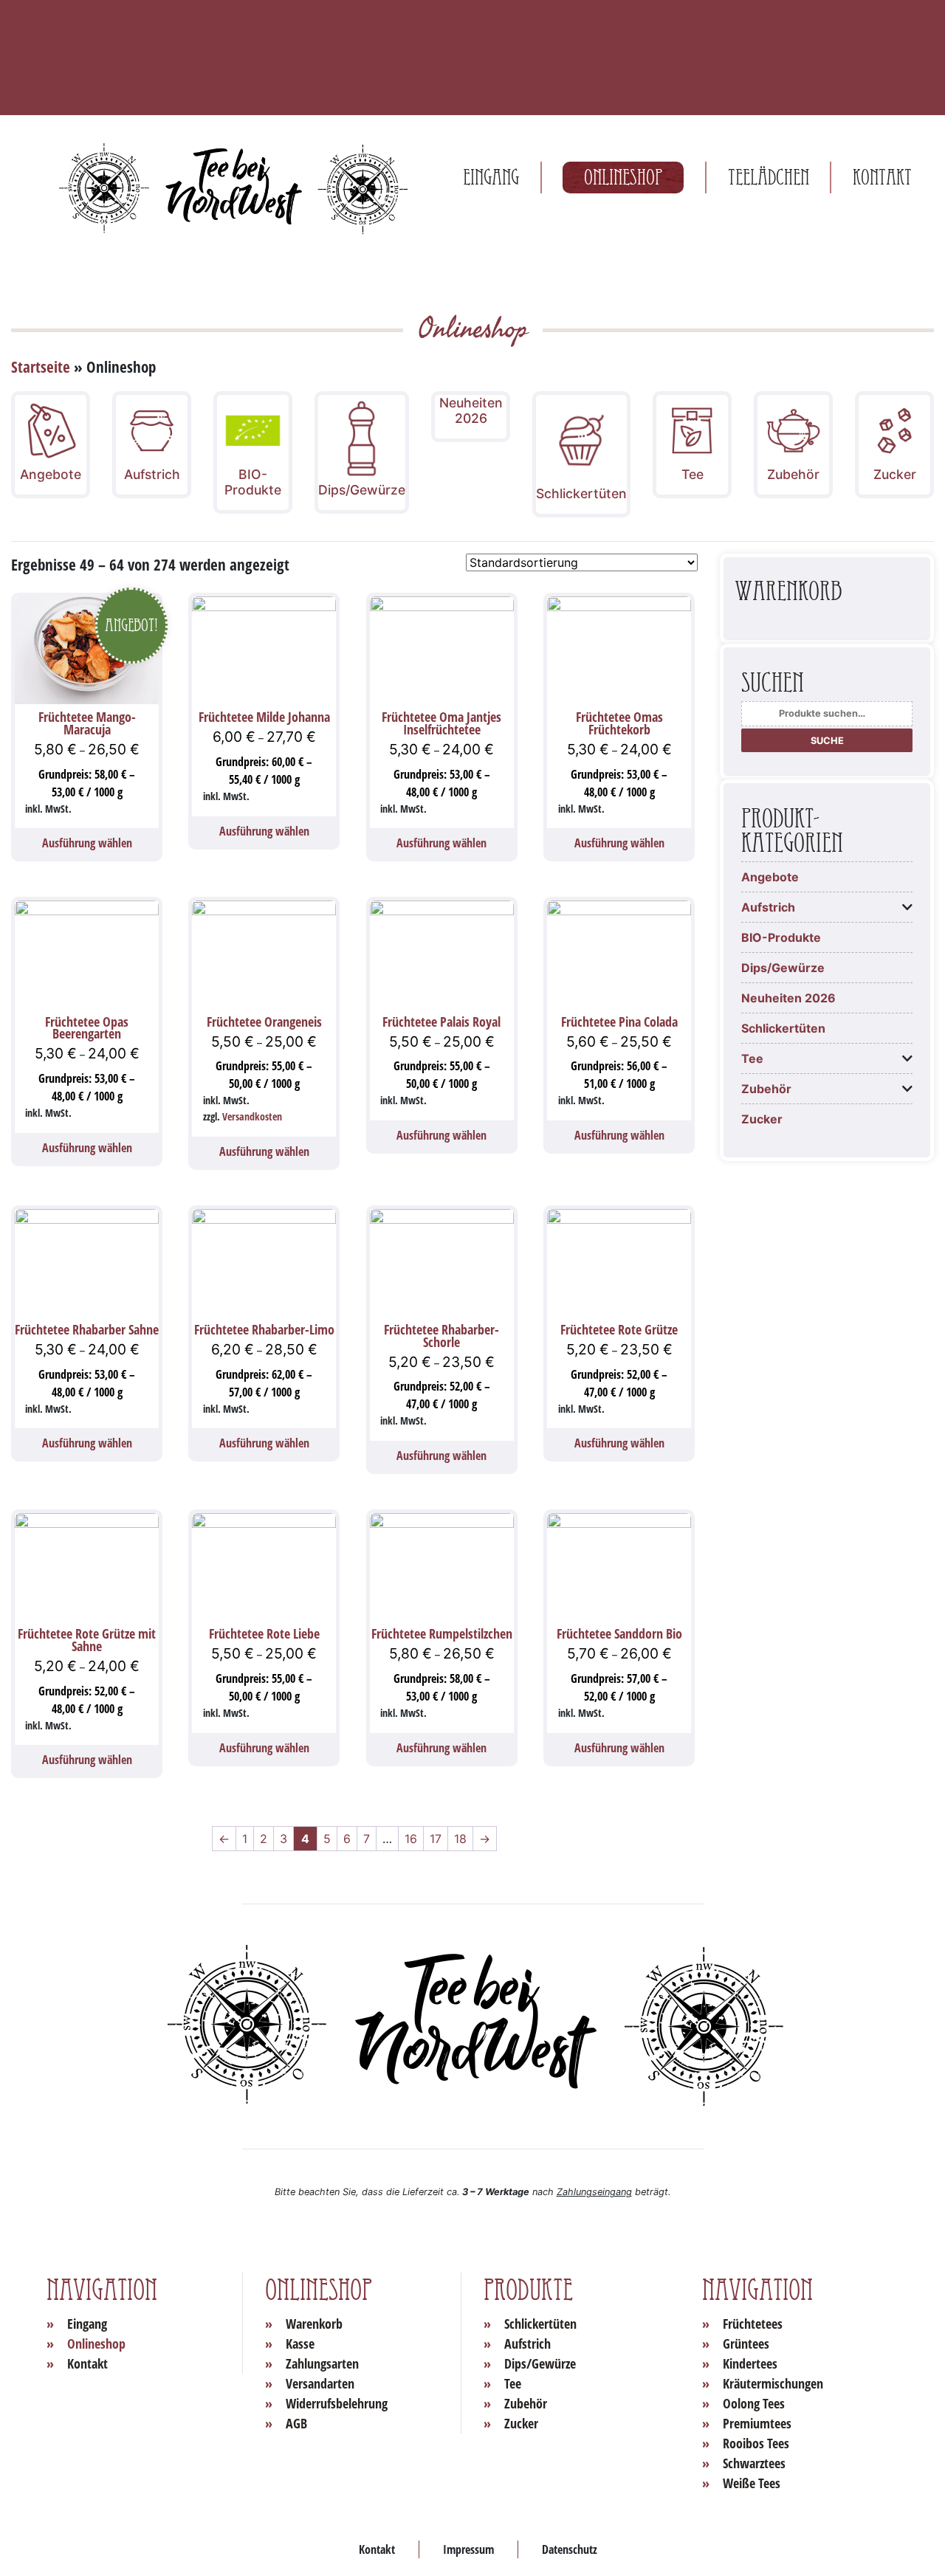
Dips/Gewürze (783, 968)
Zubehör (766, 1089)
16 (411, 1839)
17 (436, 1839)
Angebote (770, 877)
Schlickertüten (783, 1028)
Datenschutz (570, 2549)
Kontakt (882, 178)
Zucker (762, 1119)
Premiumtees (757, 2423)
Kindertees (750, 2363)
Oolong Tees (754, 2403)
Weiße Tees (752, 2483)
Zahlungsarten (322, 2363)
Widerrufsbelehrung (337, 2403)
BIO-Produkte (781, 937)
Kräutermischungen (773, 2383)
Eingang (491, 178)
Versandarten (320, 2383)
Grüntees (746, 2343)
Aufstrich (768, 907)
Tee (752, 1058)
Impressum (468, 2549)
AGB (296, 2423)
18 (460, 1839)
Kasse (300, 2343)
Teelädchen (769, 178)
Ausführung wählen (87, 843)
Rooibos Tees (756, 2443)
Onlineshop (623, 178)
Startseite (41, 367)
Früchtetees (753, 2324)
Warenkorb (314, 2324)
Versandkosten (252, 1116)
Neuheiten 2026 (788, 998)
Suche (827, 741)
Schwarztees (754, 2463)
